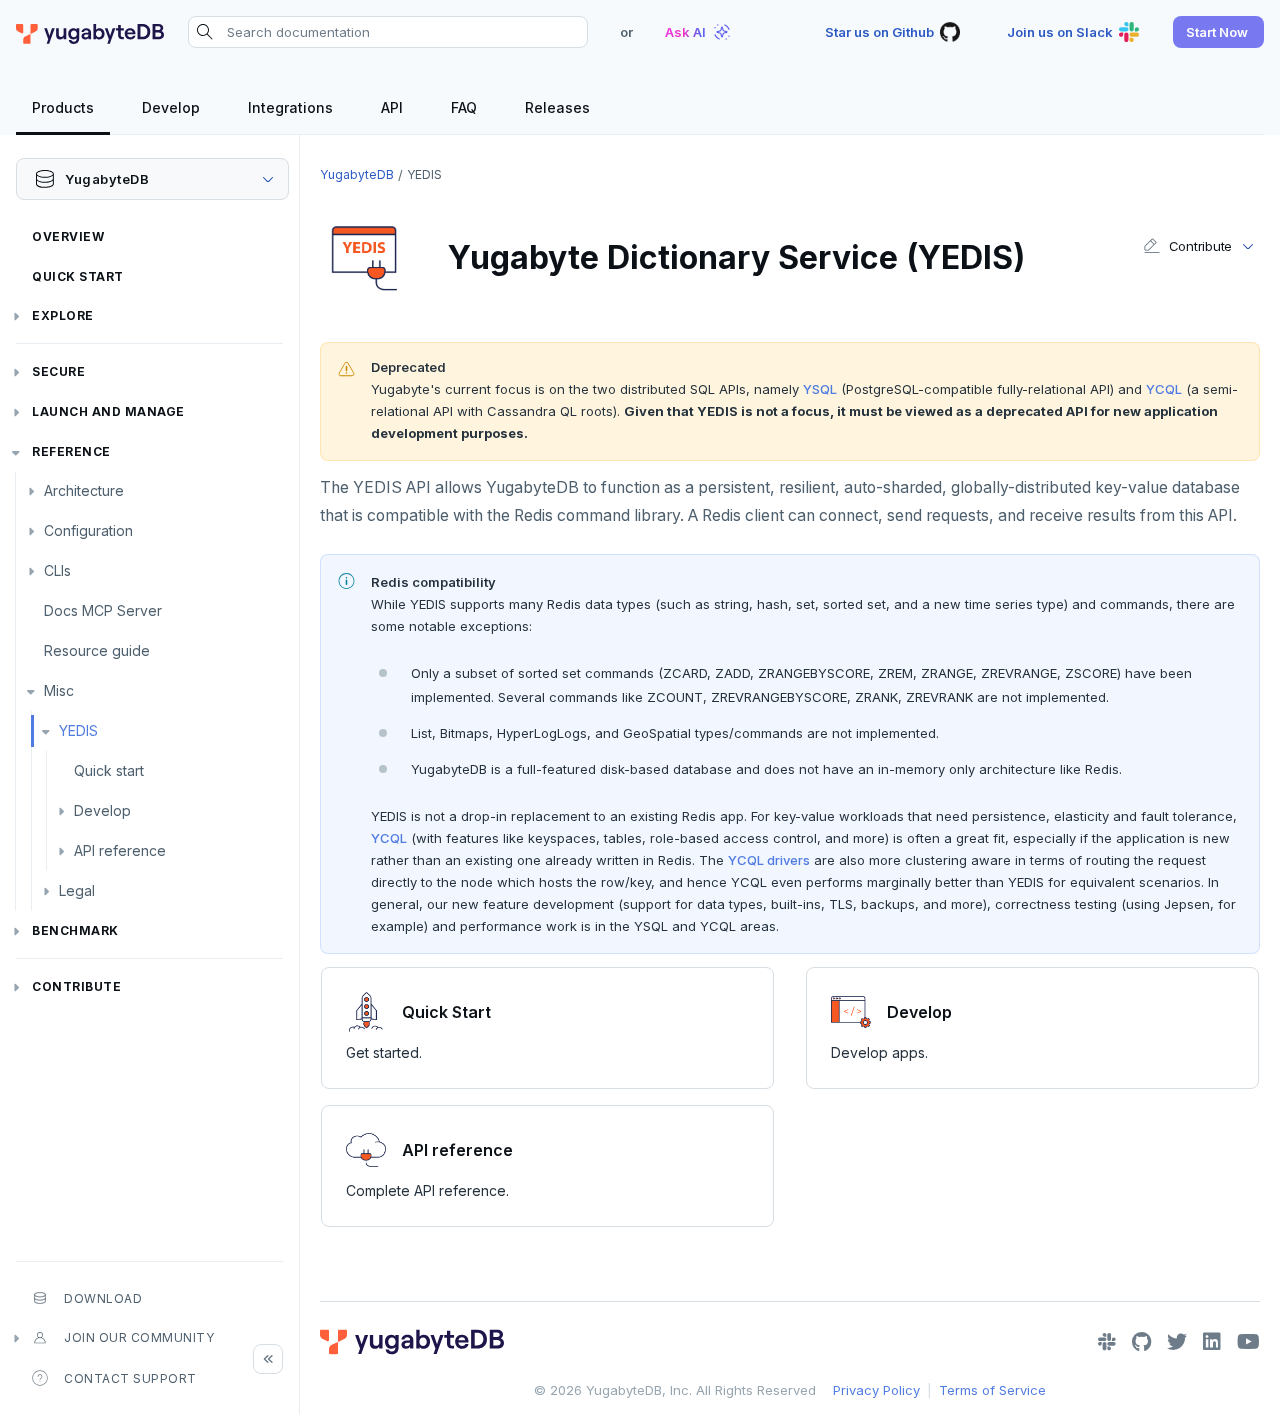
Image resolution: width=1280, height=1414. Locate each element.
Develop (102, 810)
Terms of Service (992, 1390)
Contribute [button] (1200, 246)
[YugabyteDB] (90, 32)
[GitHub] (1141, 1342)
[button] (1218, 32)
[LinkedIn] (1212, 1342)
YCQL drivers (769, 860)
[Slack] (1107, 1342)
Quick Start (78, 276)
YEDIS (78, 730)
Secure (58, 371)
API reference (120, 850)
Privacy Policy (876, 1390)
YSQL (820, 389)
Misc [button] (59, 690)
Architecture (84, 490)
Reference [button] (71, 451)
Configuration (88, 530)
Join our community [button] (139, 1337)
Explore (63, 315)
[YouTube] (1248, 1342)
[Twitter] (1177, 1342)
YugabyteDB (357, 174)
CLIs (57, 570)
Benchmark (75, 930)
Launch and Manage (108, 411)
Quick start (109, 770)
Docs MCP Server (103, 610)
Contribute (76, 986)
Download (103, 1298)
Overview (68, 236)
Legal (77, 890)
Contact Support (130, 1378)
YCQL (1164, 389)
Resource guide (97, 650)
